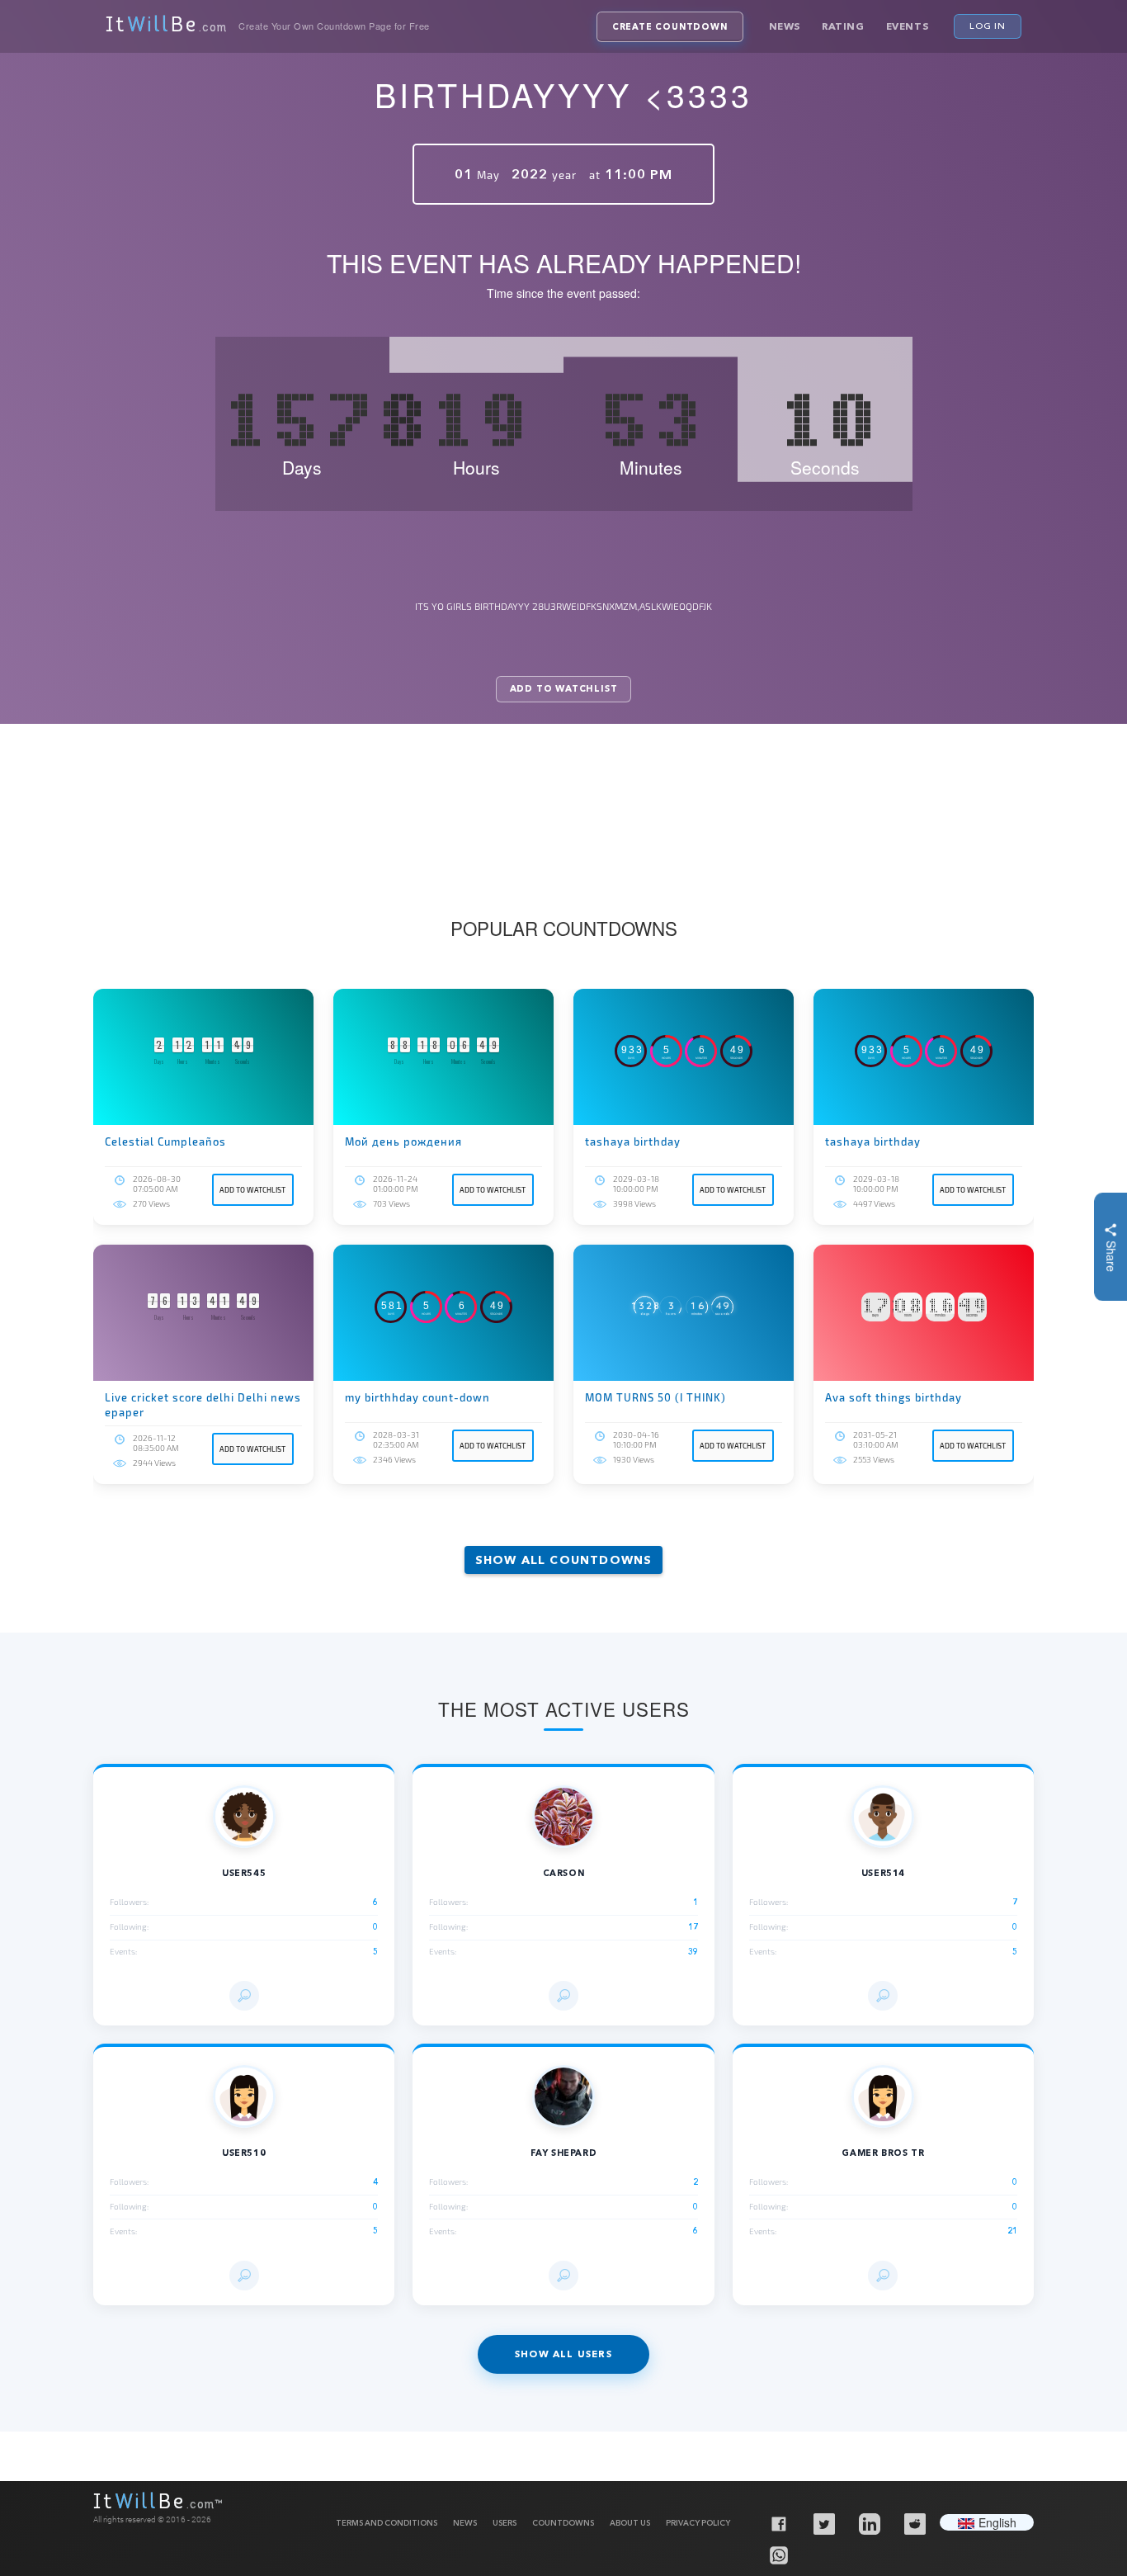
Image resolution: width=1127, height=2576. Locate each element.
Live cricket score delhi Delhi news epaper (203, 1405)
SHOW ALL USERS (563, 2354)
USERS (505, 2523)
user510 (244, 2153)
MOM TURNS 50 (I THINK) (655, 1397)
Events (908, 26)
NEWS (465, 2523)
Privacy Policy (698, 2523)
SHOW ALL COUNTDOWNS (564, 1560)
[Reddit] (914, 2523)
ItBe (166, 26)
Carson (564, 1873)
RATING (843, 26)
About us (630, 2523)
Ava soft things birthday (894, 1397)
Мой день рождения (403, 1141)
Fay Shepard (564, 2153)
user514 (883, 1873)
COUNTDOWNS (563, 2523)
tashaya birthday (633, 1141)
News (785, 26)
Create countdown (670, 27)
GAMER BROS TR (883, 2153)
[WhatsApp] (778, 2555)
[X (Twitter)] (823, 2523)
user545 (244, 1873)
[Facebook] (778, 2523)
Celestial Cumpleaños (165, 1141)
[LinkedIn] (869, 2523)
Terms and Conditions (387, 2523)
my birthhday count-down (417, 1397)
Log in (988, 26)
